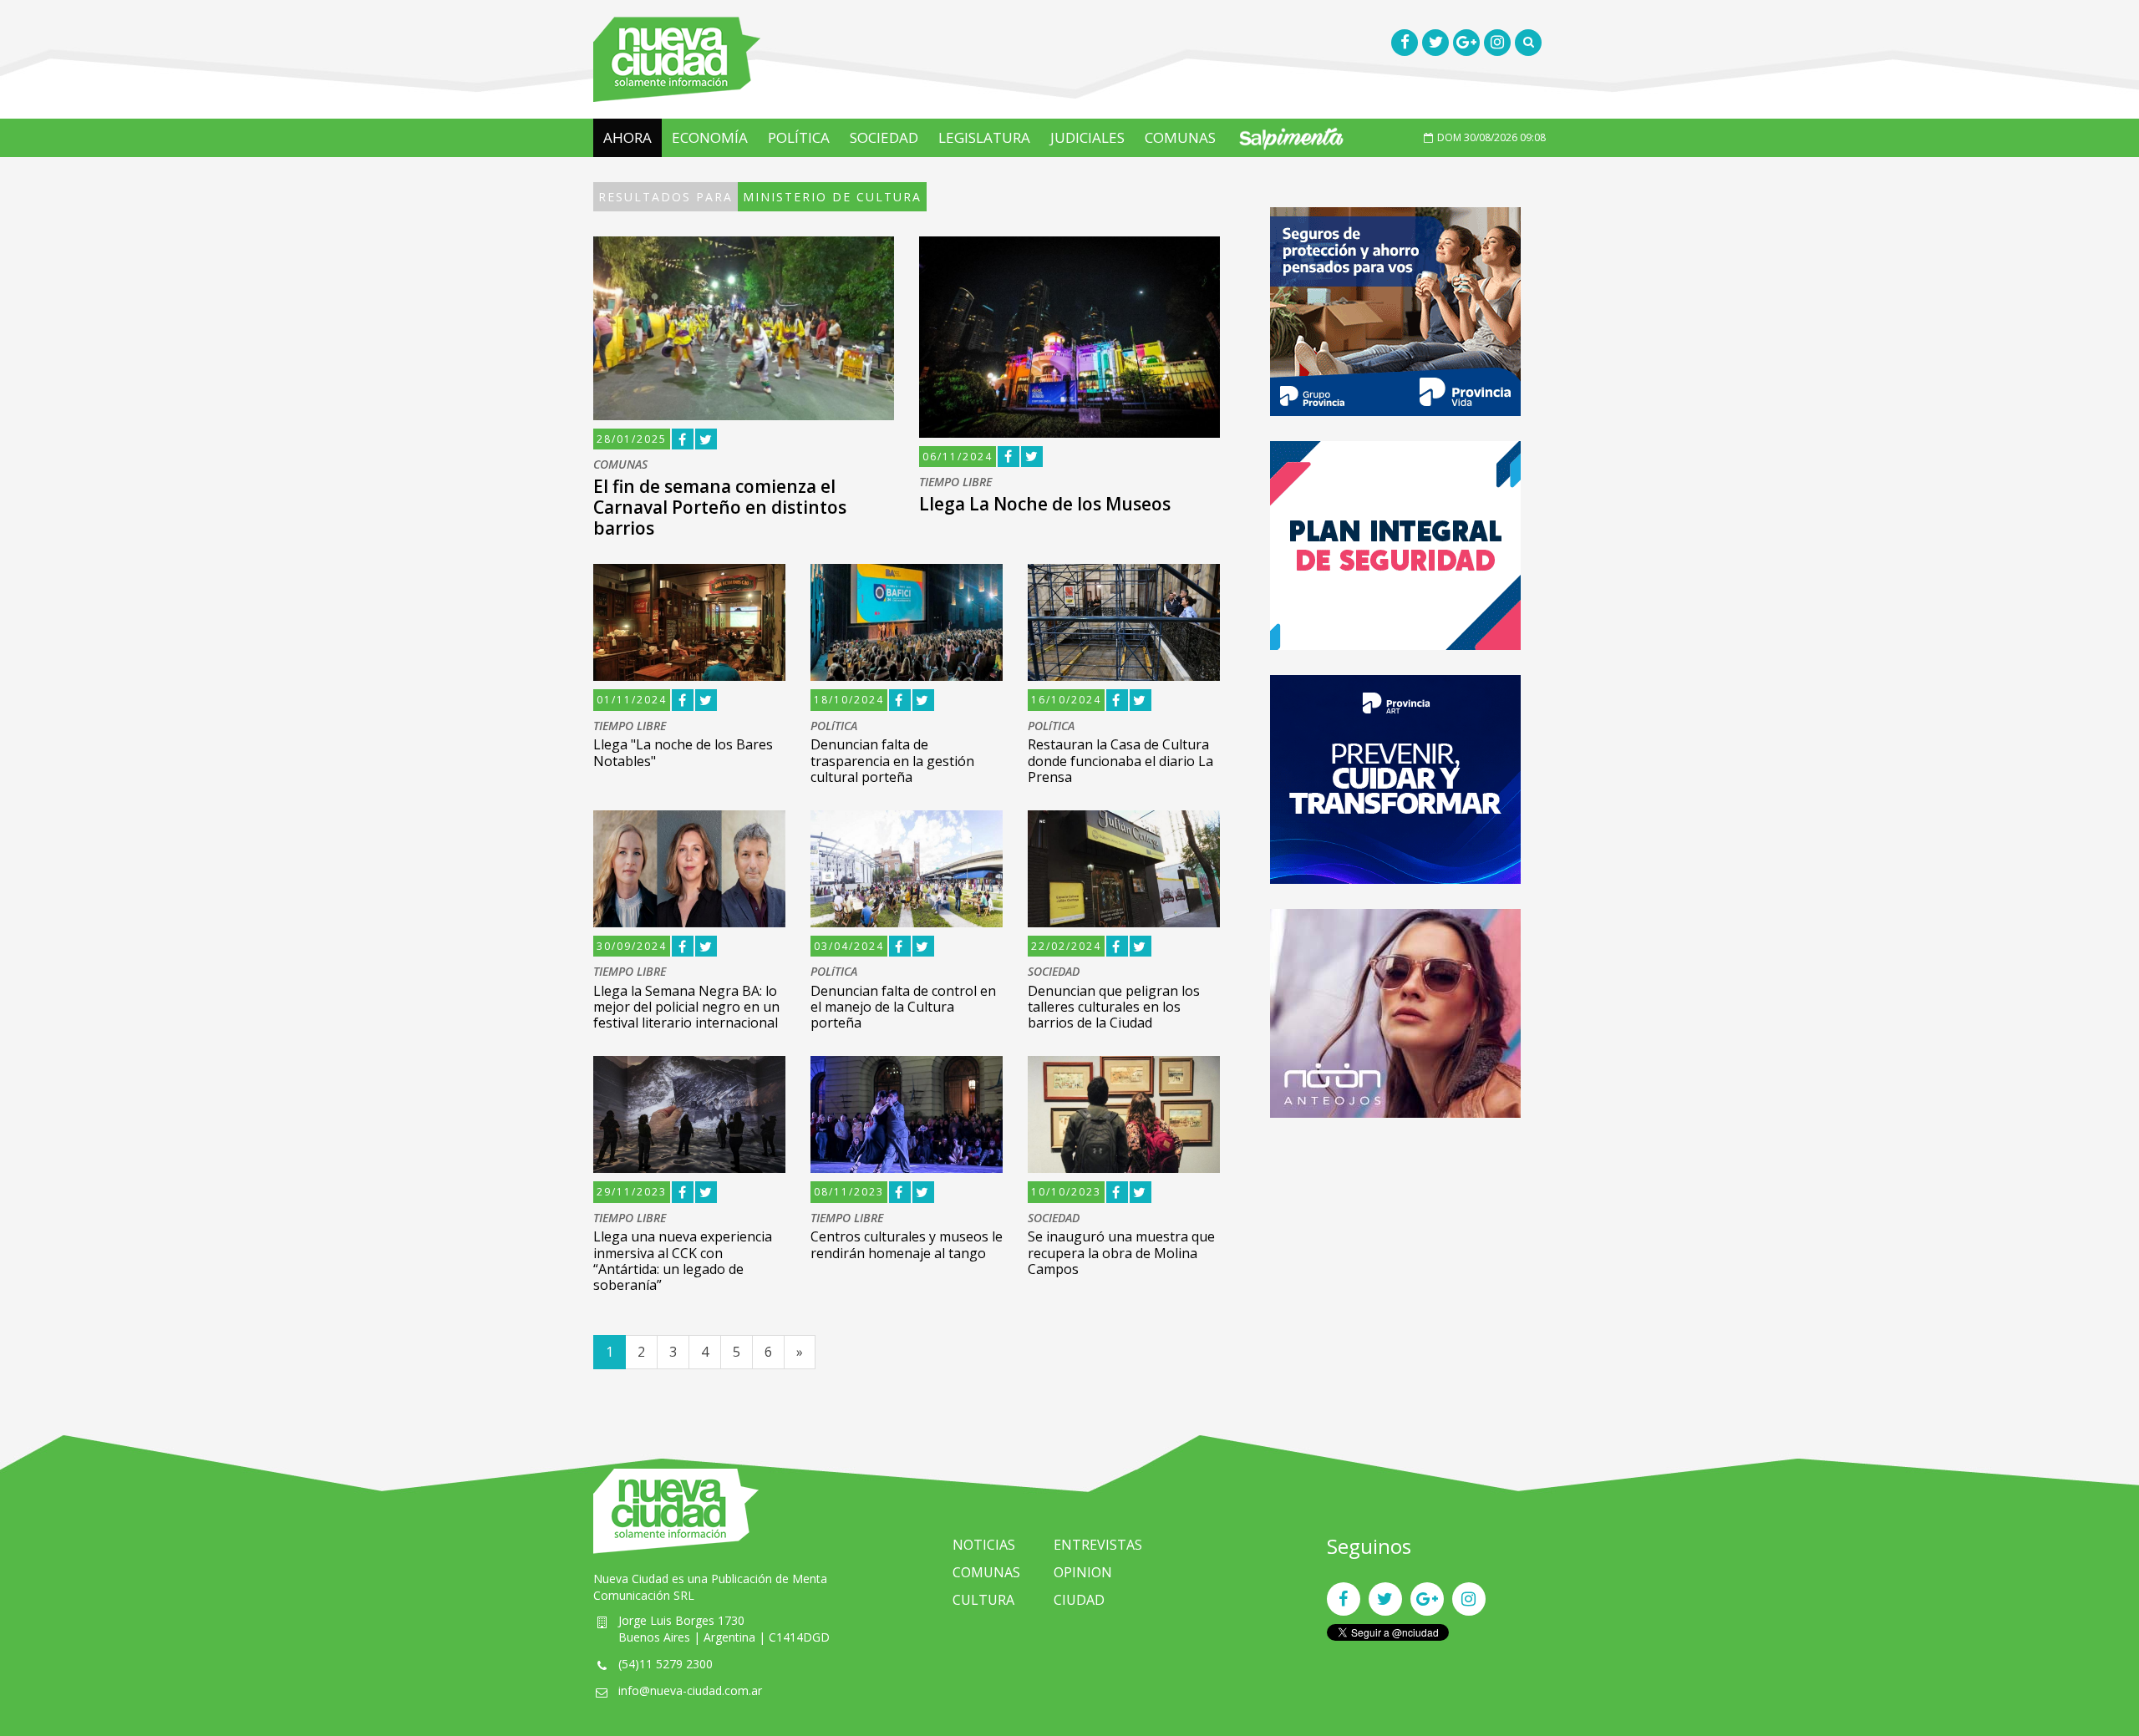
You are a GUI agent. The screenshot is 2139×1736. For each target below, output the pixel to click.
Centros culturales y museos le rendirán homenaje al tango (907, 1244)
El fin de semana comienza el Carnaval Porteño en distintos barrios (720, 507)
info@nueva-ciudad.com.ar (690, 1690)
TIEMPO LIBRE (955, 482)
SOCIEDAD (884, 137)
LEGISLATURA (984, 137)
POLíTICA (799, 137)
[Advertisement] (1395, 1260)
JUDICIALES (1087, 137)
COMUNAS (1180, 137)
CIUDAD (1079, 1600)
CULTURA (983, 1600)
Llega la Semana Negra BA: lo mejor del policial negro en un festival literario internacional (686, 1007)
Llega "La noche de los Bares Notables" (683, 752)
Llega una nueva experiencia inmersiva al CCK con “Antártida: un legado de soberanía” (683, 1261)
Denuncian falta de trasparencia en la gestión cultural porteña (892, 760)
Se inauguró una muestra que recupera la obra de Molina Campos (1121, 1252)
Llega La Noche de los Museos (1045, 504)
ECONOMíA (710, 137)
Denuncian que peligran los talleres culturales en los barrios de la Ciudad (1114, 1007)
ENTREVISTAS (1098, 1545)
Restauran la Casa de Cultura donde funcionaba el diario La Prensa (1120, 760)
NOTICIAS (984, 1545)
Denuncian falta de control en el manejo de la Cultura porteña (903, 1007)
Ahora (627, 137)
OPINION (1083, 1572)
